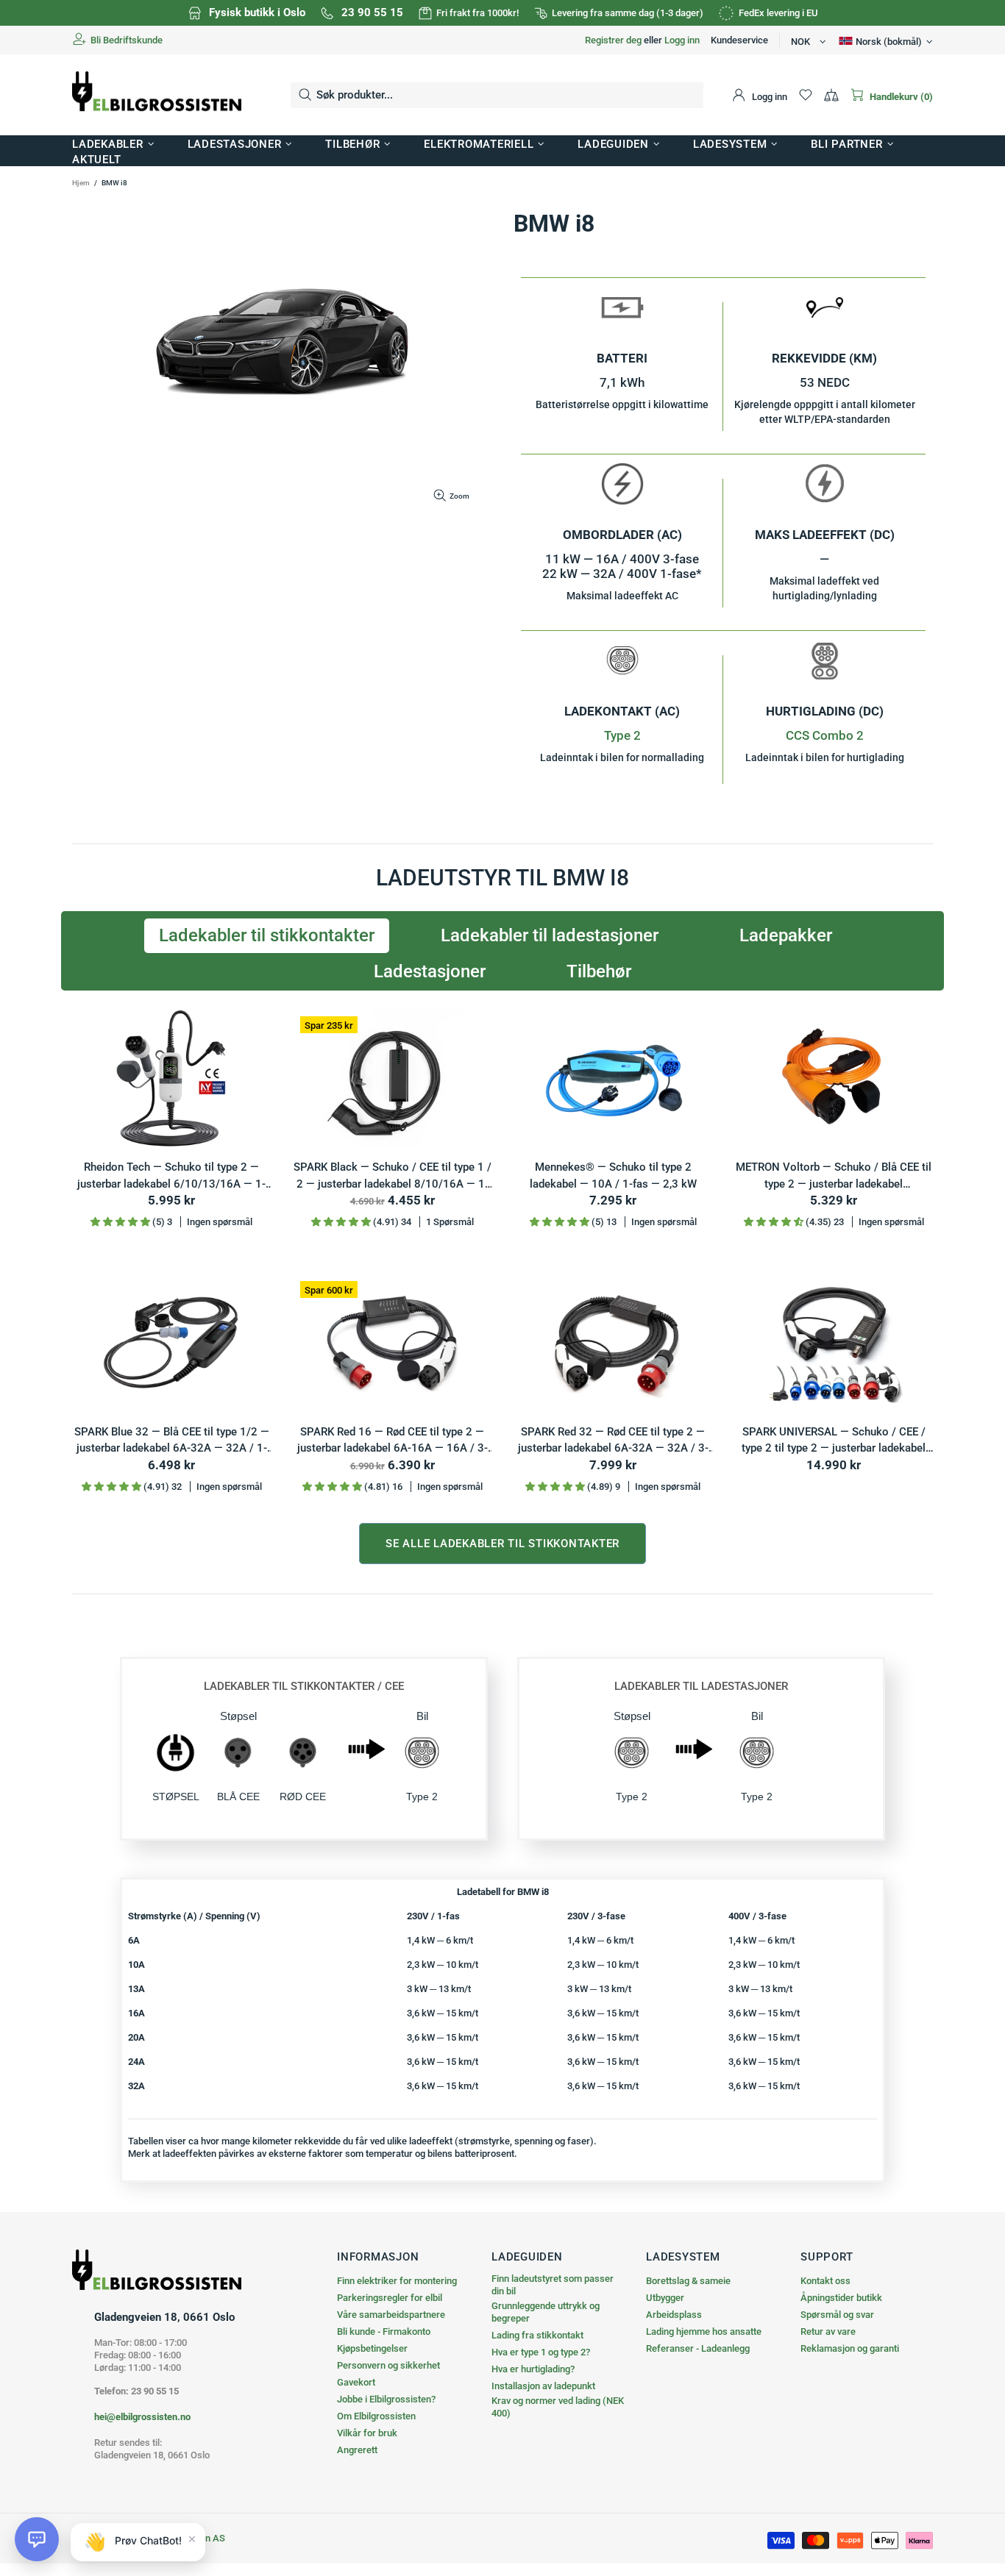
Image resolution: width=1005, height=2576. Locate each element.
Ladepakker (786, 935)
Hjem (81, 183)
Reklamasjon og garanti (850, 2348)
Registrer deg (613, 40)
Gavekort (356, 2382)
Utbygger (665, 2298)
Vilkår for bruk (367, 2433)
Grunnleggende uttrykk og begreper (546, 2312)
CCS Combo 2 (825, 735)
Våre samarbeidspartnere (391, 2315)
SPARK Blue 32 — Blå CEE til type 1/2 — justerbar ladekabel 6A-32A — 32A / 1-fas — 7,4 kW (172, 1441)
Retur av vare (828, 2331)
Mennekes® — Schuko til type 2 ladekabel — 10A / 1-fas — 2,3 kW (613, 1175)
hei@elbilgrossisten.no (142, 2417)
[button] (37, 2539)
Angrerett (357, 2450)
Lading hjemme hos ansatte (704, 2331)
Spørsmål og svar (837, 2315)
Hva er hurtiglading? (533, 2369)
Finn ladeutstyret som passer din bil (553, 2285)
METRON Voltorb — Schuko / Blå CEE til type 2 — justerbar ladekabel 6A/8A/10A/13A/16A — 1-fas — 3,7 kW (834, 1176)
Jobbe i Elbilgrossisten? (386, 2399)
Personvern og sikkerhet (388, 2365)
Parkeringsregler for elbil (390, 2298)
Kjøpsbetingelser (372, 2348)
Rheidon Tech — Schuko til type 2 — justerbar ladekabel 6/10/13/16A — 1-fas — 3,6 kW (171, 1176)
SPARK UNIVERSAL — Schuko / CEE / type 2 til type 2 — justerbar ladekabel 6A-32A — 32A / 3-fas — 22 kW (834, 1441)
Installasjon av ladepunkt (543, 2386)
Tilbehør (599, 971)
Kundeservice (739, 40)
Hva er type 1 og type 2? (541, 2352)
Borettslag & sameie (688, 2281)
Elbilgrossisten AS (157, 95)
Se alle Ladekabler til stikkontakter (502, 1544)
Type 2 (622, 735)
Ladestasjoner (430, 971)
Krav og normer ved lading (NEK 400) (558, 2407)
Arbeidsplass (674, 2315)
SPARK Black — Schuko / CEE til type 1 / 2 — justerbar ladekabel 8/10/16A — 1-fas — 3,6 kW (393, 1176)
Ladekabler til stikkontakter (267, 935)
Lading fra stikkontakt (537, 2335)
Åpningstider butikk (841, 2298)
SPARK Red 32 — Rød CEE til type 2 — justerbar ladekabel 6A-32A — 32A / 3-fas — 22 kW (613, 1441)
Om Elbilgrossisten (376, 2416)
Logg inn (682, 40)
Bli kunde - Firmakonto (384, 2331)
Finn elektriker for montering (397, 2281)
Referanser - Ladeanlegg (698, 2348)
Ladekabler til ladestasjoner (550, 935)
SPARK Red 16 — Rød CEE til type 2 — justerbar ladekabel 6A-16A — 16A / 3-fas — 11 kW (393, 1441)
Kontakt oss (825, 2281)
